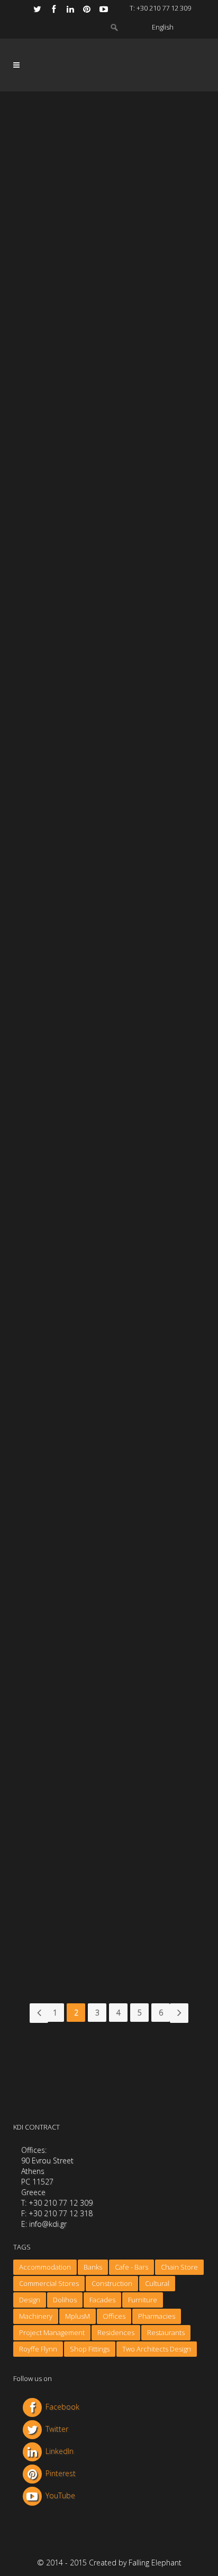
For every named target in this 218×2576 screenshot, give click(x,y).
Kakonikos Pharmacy (85, 1747)
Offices (114, 2316)
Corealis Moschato (81, 1572)
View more (70, 387)
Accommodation (45, 2267)
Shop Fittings (90, 2349)
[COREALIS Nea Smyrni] (109, 1330)
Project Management (52, 2332)
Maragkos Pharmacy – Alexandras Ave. (88, 349)
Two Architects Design (157, 2349)
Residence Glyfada (80, 1920)
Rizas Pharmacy (75, 1050)
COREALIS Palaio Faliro (89, 1224)
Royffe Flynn (38, 2349)
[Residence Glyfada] (109, 1853)
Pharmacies (157, 2316)
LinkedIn (60, 2451)
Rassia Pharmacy (78, 528)
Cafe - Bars (131, 2267)
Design (30, 2300)
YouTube (60, 2495)
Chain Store (179, 2267)
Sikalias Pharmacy (79, 876)
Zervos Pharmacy (79, 702)
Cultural (157, 2283)
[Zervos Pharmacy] (109, 634)
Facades (102, 2300)
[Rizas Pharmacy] (109, 982)
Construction (112, 2283)
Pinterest (61, 2473)
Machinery (36, 2316)
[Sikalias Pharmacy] (109, 808)
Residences (116, 2332)
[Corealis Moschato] (109, 1505)
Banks (93, 2267)
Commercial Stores (49, 2283)
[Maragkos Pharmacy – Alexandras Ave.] (109, 275)
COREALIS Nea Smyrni (88, 1398)
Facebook (62, 2407)
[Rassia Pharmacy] (109, 460)
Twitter (57, 2429)
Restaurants (166, 2332)
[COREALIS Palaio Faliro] (109, 1156)
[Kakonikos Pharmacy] (109, 1678)
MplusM (78, 2316)
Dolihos (65, 2300)
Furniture (143, 2300)
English (163, 27)
